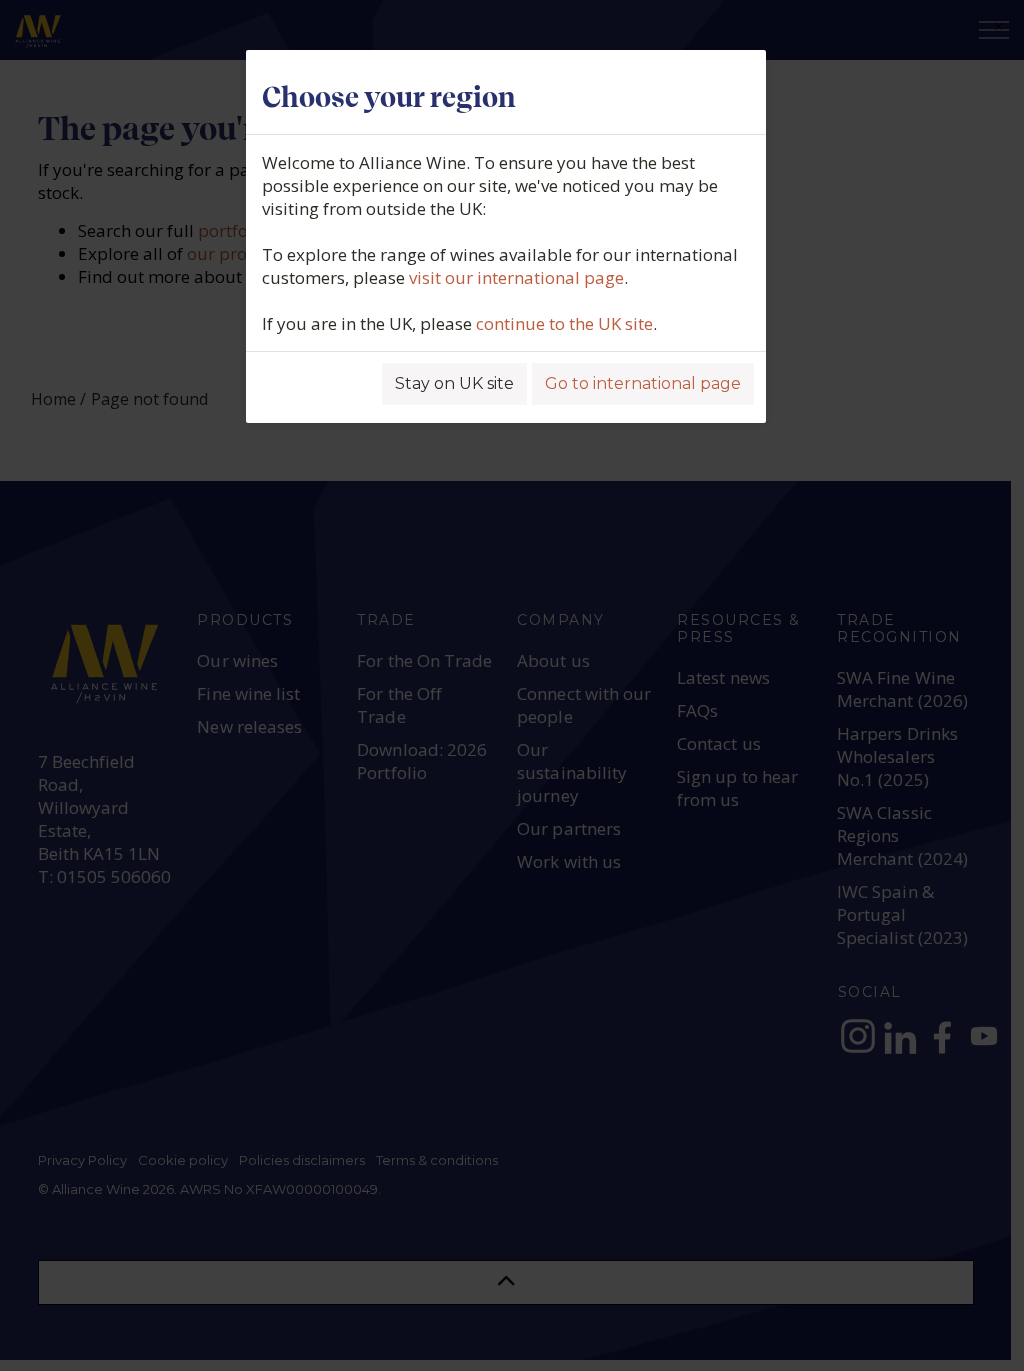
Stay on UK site (454, 383)
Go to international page (643, 383)
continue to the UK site (564, 323)
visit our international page (516, 277)
